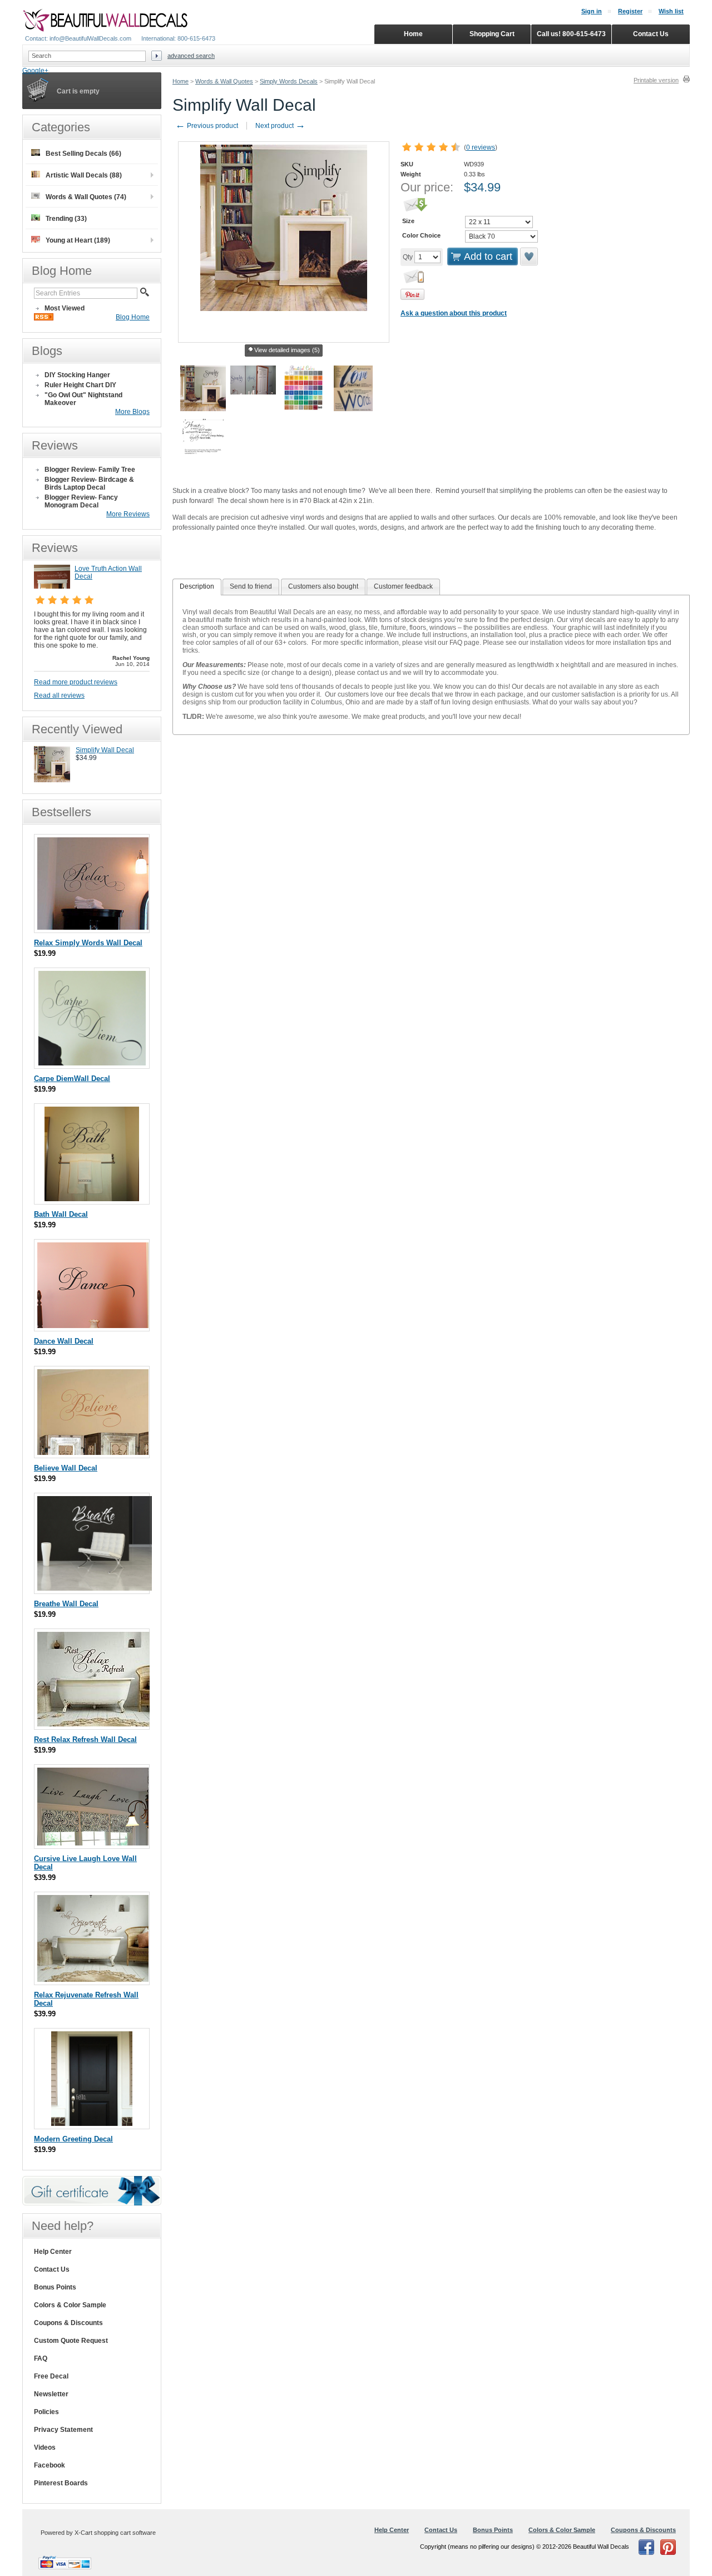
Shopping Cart (492, 34)
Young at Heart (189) (78, 240)
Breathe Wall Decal (66, 1604)
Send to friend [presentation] (251, 586)
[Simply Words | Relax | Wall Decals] (93, 927)
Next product (280, 126)
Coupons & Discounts (68, 2323)
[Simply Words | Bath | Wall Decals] (92, 1199)
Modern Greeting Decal (73, 2139)
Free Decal (51, 2376)
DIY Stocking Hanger (77, 375)
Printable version (656, 80)
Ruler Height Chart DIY (80, 385)
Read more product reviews (76, 682)
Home (181, 81)
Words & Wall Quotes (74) (86, 197)
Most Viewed (65, 308)
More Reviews (128, 514)
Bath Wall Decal (61, 1214)
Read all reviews (59, 695)
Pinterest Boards (61, 2483)
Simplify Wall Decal (105, 750)
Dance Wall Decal (64, 1341)
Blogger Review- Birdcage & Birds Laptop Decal (89, 483)
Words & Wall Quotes (224, 81)
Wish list (671, 11)
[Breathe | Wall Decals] (95, 1588)
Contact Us (52, 2269)
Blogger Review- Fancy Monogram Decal (81, 501)
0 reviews (481, 147)
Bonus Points (55, 2287)
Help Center (53, 2252)
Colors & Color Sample (70, 2305)
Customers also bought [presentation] (323, 586)
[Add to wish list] (530, 256)
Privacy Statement (63, 2430)
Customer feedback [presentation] (403, 586)
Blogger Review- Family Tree (90, 470)
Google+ (35, 71)
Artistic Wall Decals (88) (84, 175)
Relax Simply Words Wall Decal (88, 943)
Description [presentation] (197, 586)
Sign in (592, 11)
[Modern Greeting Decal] (92, 2123)
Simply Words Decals (289, 81)
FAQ (41, 2358)
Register (630, 11)
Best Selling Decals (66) (83, 154)
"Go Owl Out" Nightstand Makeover (83, 399)
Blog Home (133, 317)
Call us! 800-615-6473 (571, 34)
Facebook (50, 2465)
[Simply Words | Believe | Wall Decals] (93, 1452)
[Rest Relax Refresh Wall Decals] (93, 1724)
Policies (46, 2412)
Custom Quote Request (71, 2341)
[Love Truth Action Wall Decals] (52, 586)
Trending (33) (66, 219)
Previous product (207, 126)
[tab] (197, 587)
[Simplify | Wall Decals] (52, 780)
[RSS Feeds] (44, 318)
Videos (45, 2447)
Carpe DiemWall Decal (72, 1079)
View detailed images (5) (287, 350)
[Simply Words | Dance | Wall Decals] (93, 1326)
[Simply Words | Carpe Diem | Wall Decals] (92, 1063)
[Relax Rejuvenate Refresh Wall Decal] (93, 1979)
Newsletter (51, 2394)
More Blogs (132, 412)
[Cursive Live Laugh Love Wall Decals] (93, 1843)
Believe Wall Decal (66, 1468)
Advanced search (191, 56)
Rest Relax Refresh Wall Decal (85, 1739)
